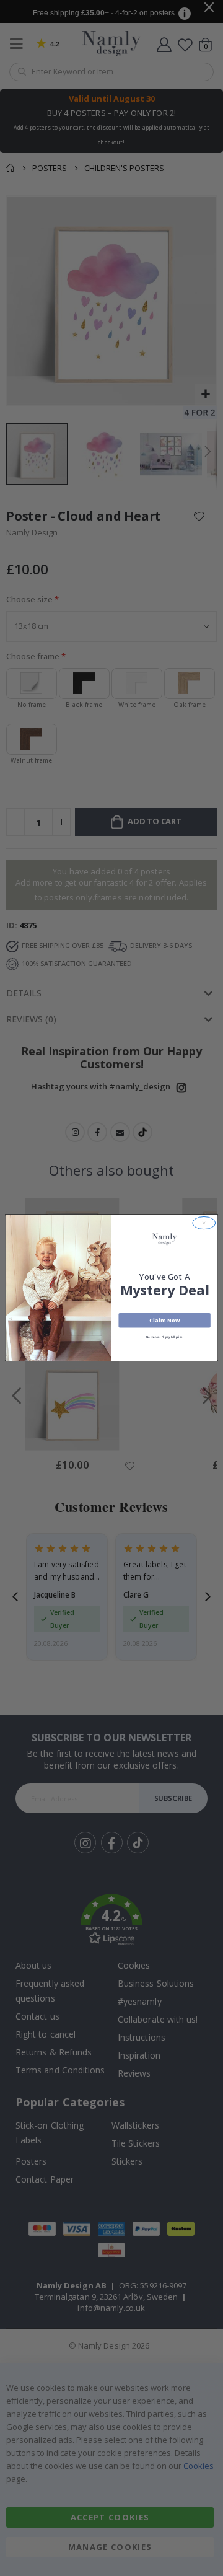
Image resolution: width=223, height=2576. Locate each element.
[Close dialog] (204, 1223)
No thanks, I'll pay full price (164, 1337)
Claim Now (164, 1321)
